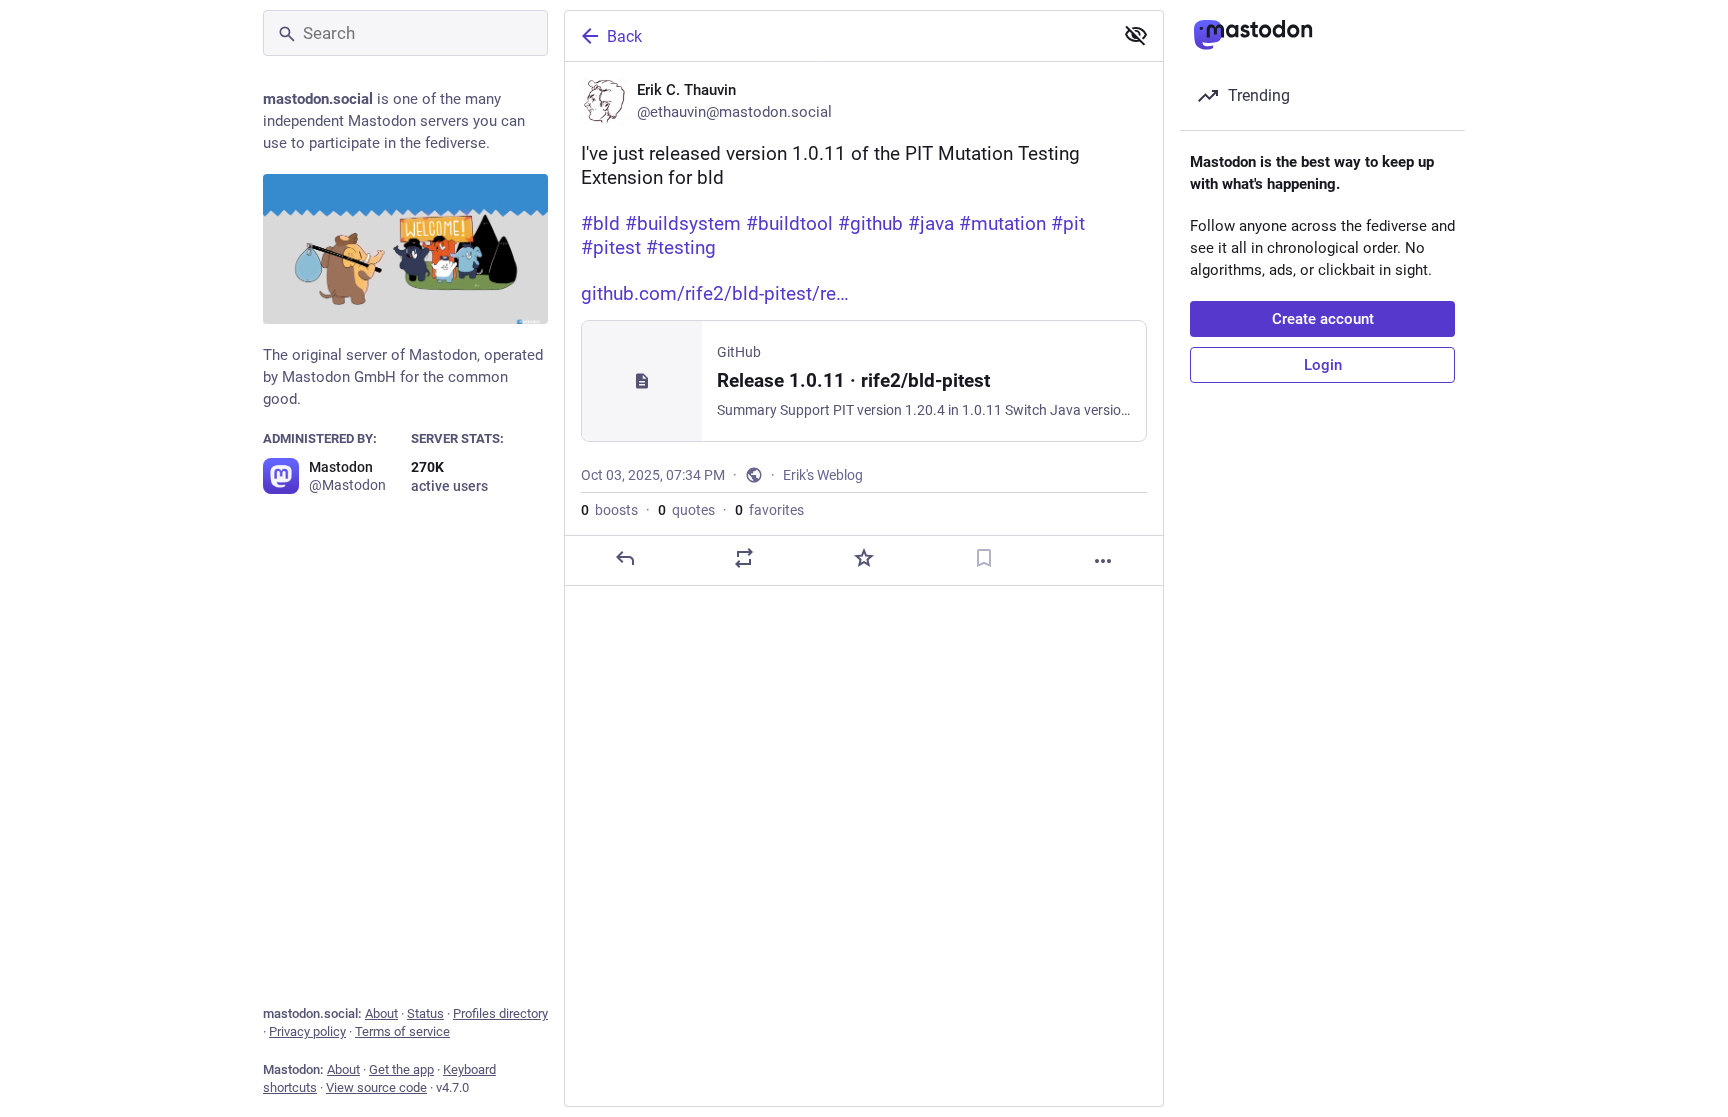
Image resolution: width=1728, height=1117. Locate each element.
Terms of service (402, 1031)
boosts (609, 510)
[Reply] (625, 558)
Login (1323, 365)
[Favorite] (864, 558)
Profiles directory (500, 1013)
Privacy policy (307, 1031)
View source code (376, 1087)
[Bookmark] (984, 558)
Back (624, 36)
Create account (1323, 319)
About (381, 1013)
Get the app (401, 1069)
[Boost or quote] (744, 558)
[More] (1103, 561)
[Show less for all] (1136, 35)
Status (425, 1013)
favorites (769, 510)
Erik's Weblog (823, 475)
